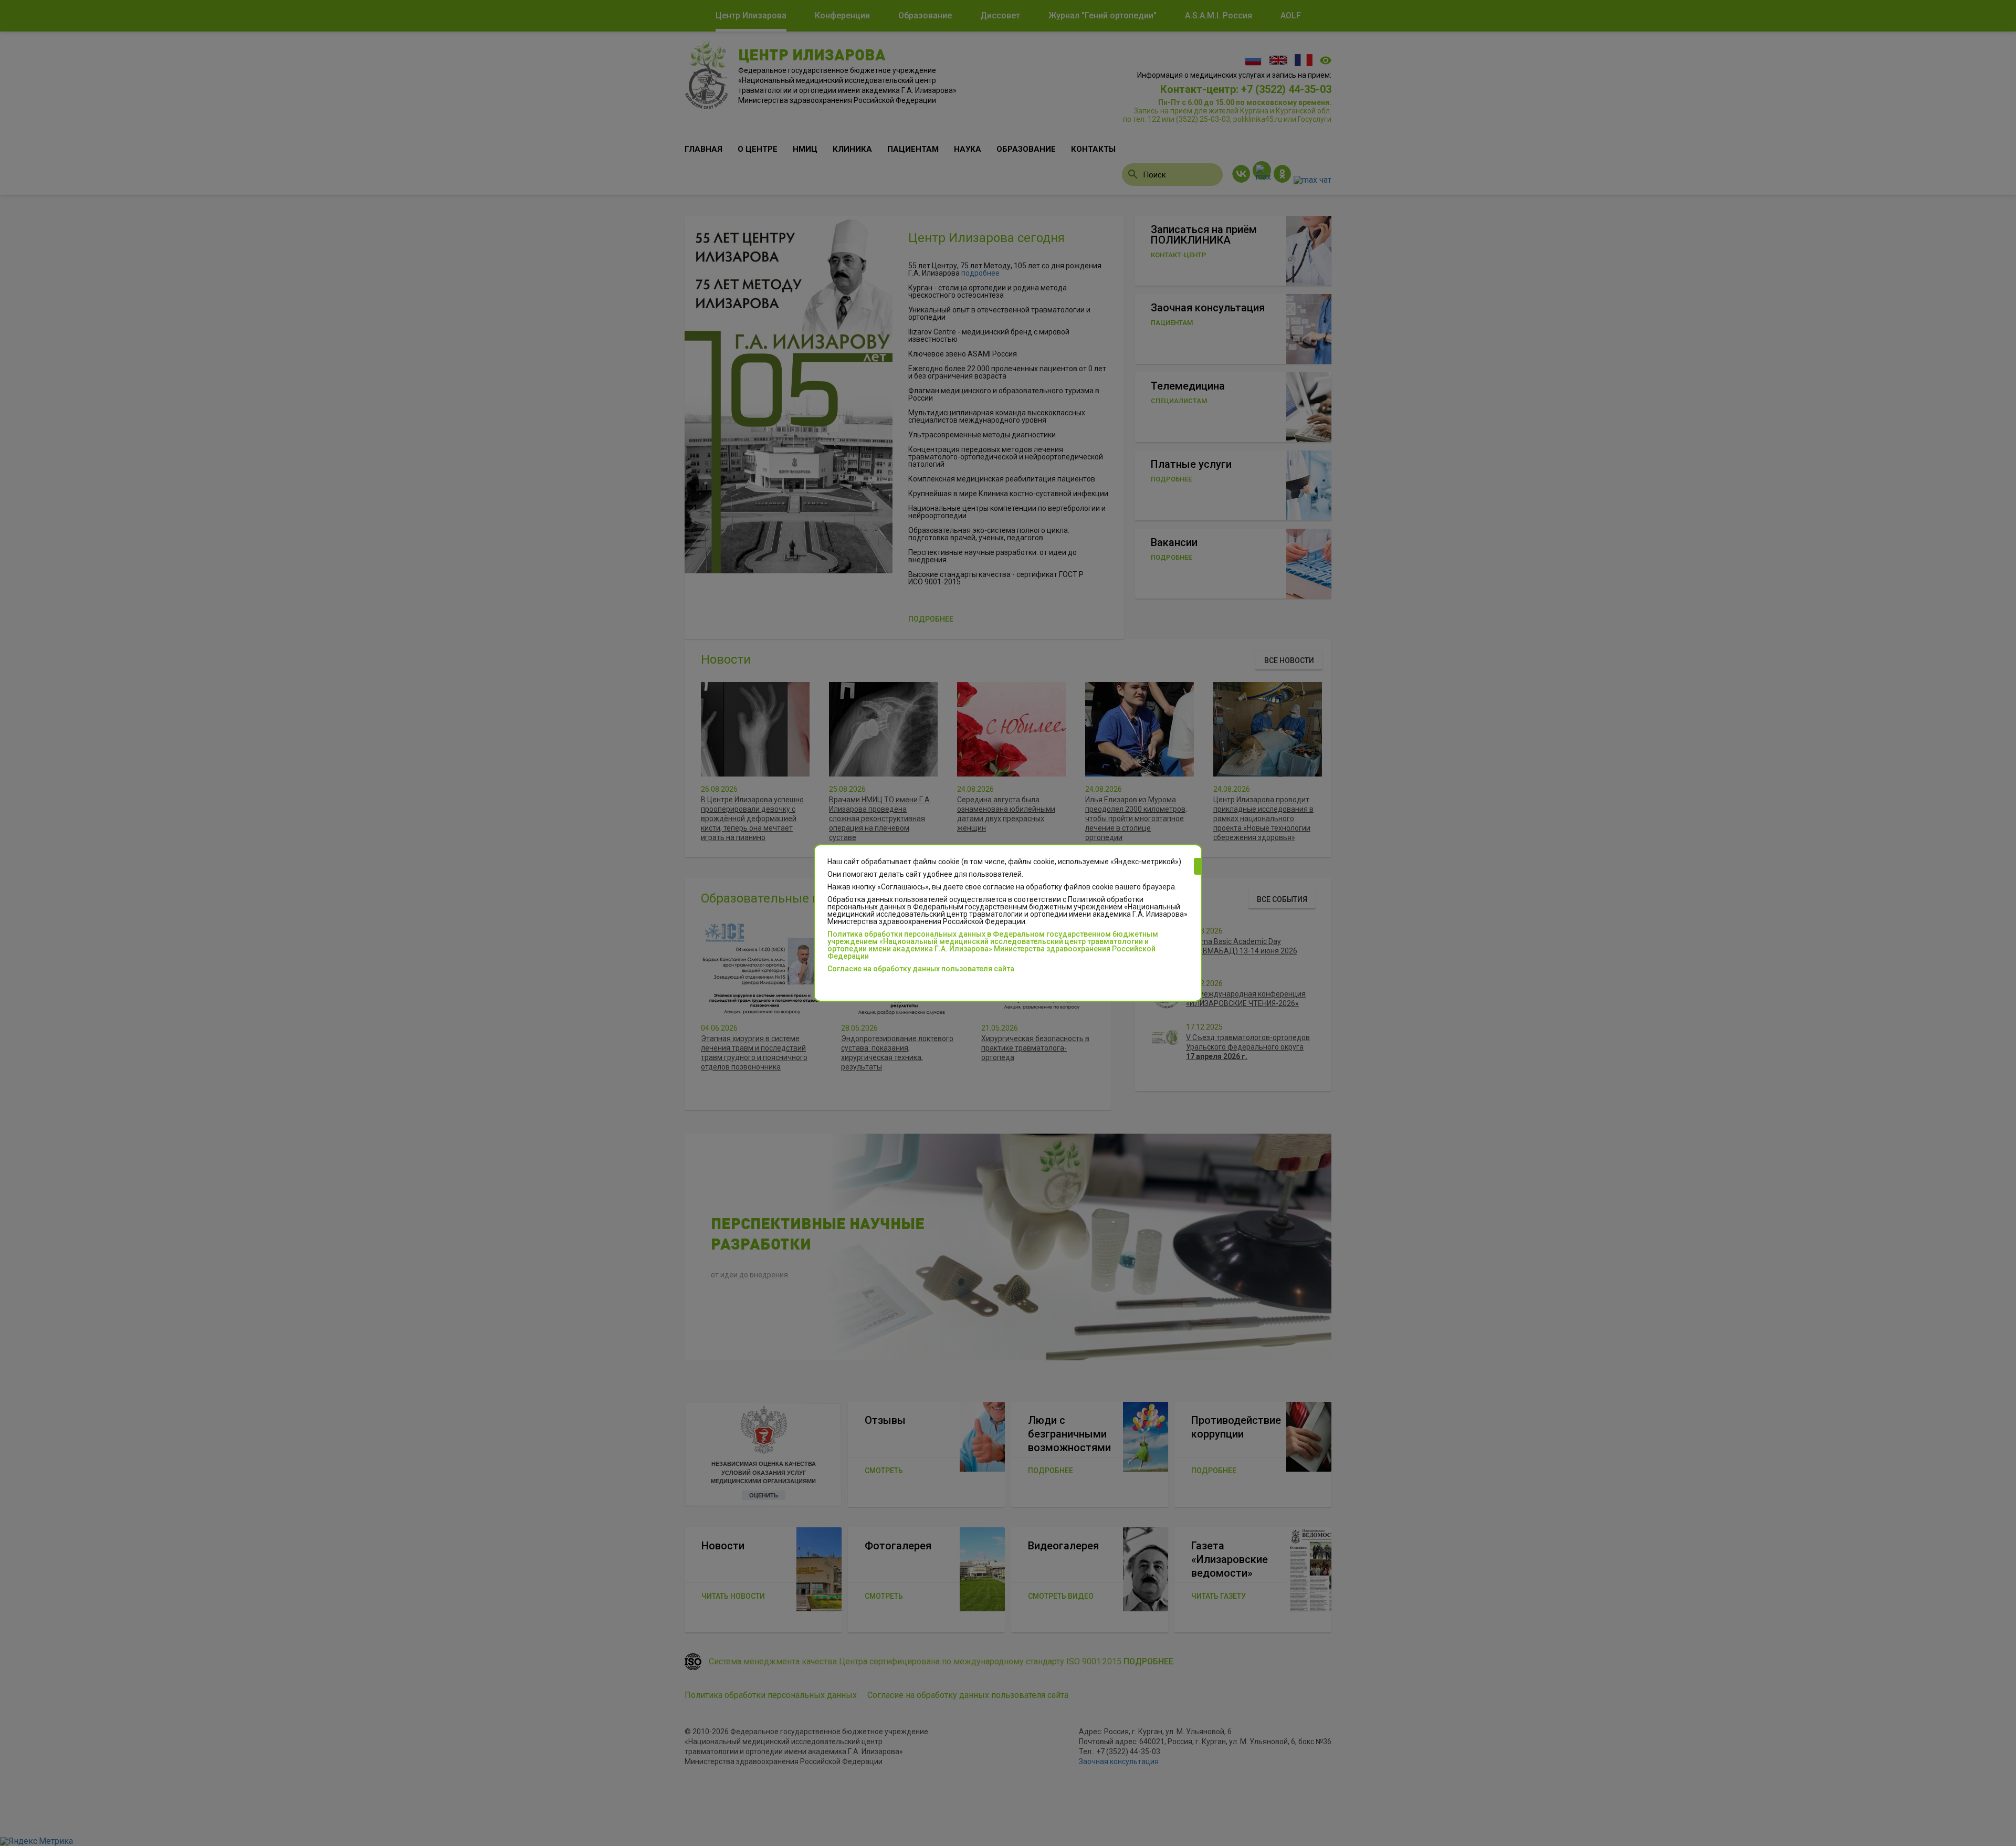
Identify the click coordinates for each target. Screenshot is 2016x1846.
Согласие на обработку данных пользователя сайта (921, 969)
